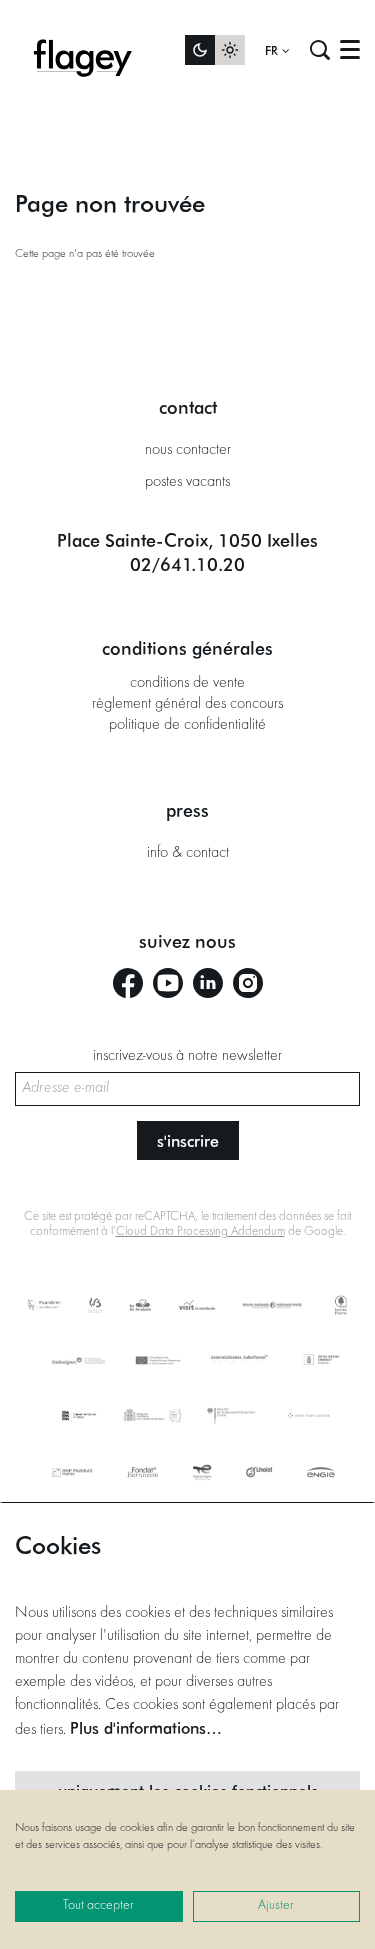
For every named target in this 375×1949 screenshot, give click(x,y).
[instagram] (248, 983)
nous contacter (188, 450)
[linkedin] (208, 983)
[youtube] (168, 983)
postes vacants (187, 482)
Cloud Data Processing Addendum (200, 1232)
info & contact (188, 853)
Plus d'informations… (146, 1727)
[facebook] (128, 983)
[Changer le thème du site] (215, 50)
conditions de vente (187, 683)
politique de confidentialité (187, 725)
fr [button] (273, 50)
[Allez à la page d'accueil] (83, 50)
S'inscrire (188, 1140)
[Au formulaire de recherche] (320, 50)
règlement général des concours (187, 704)
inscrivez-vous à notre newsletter (187, 1056)
